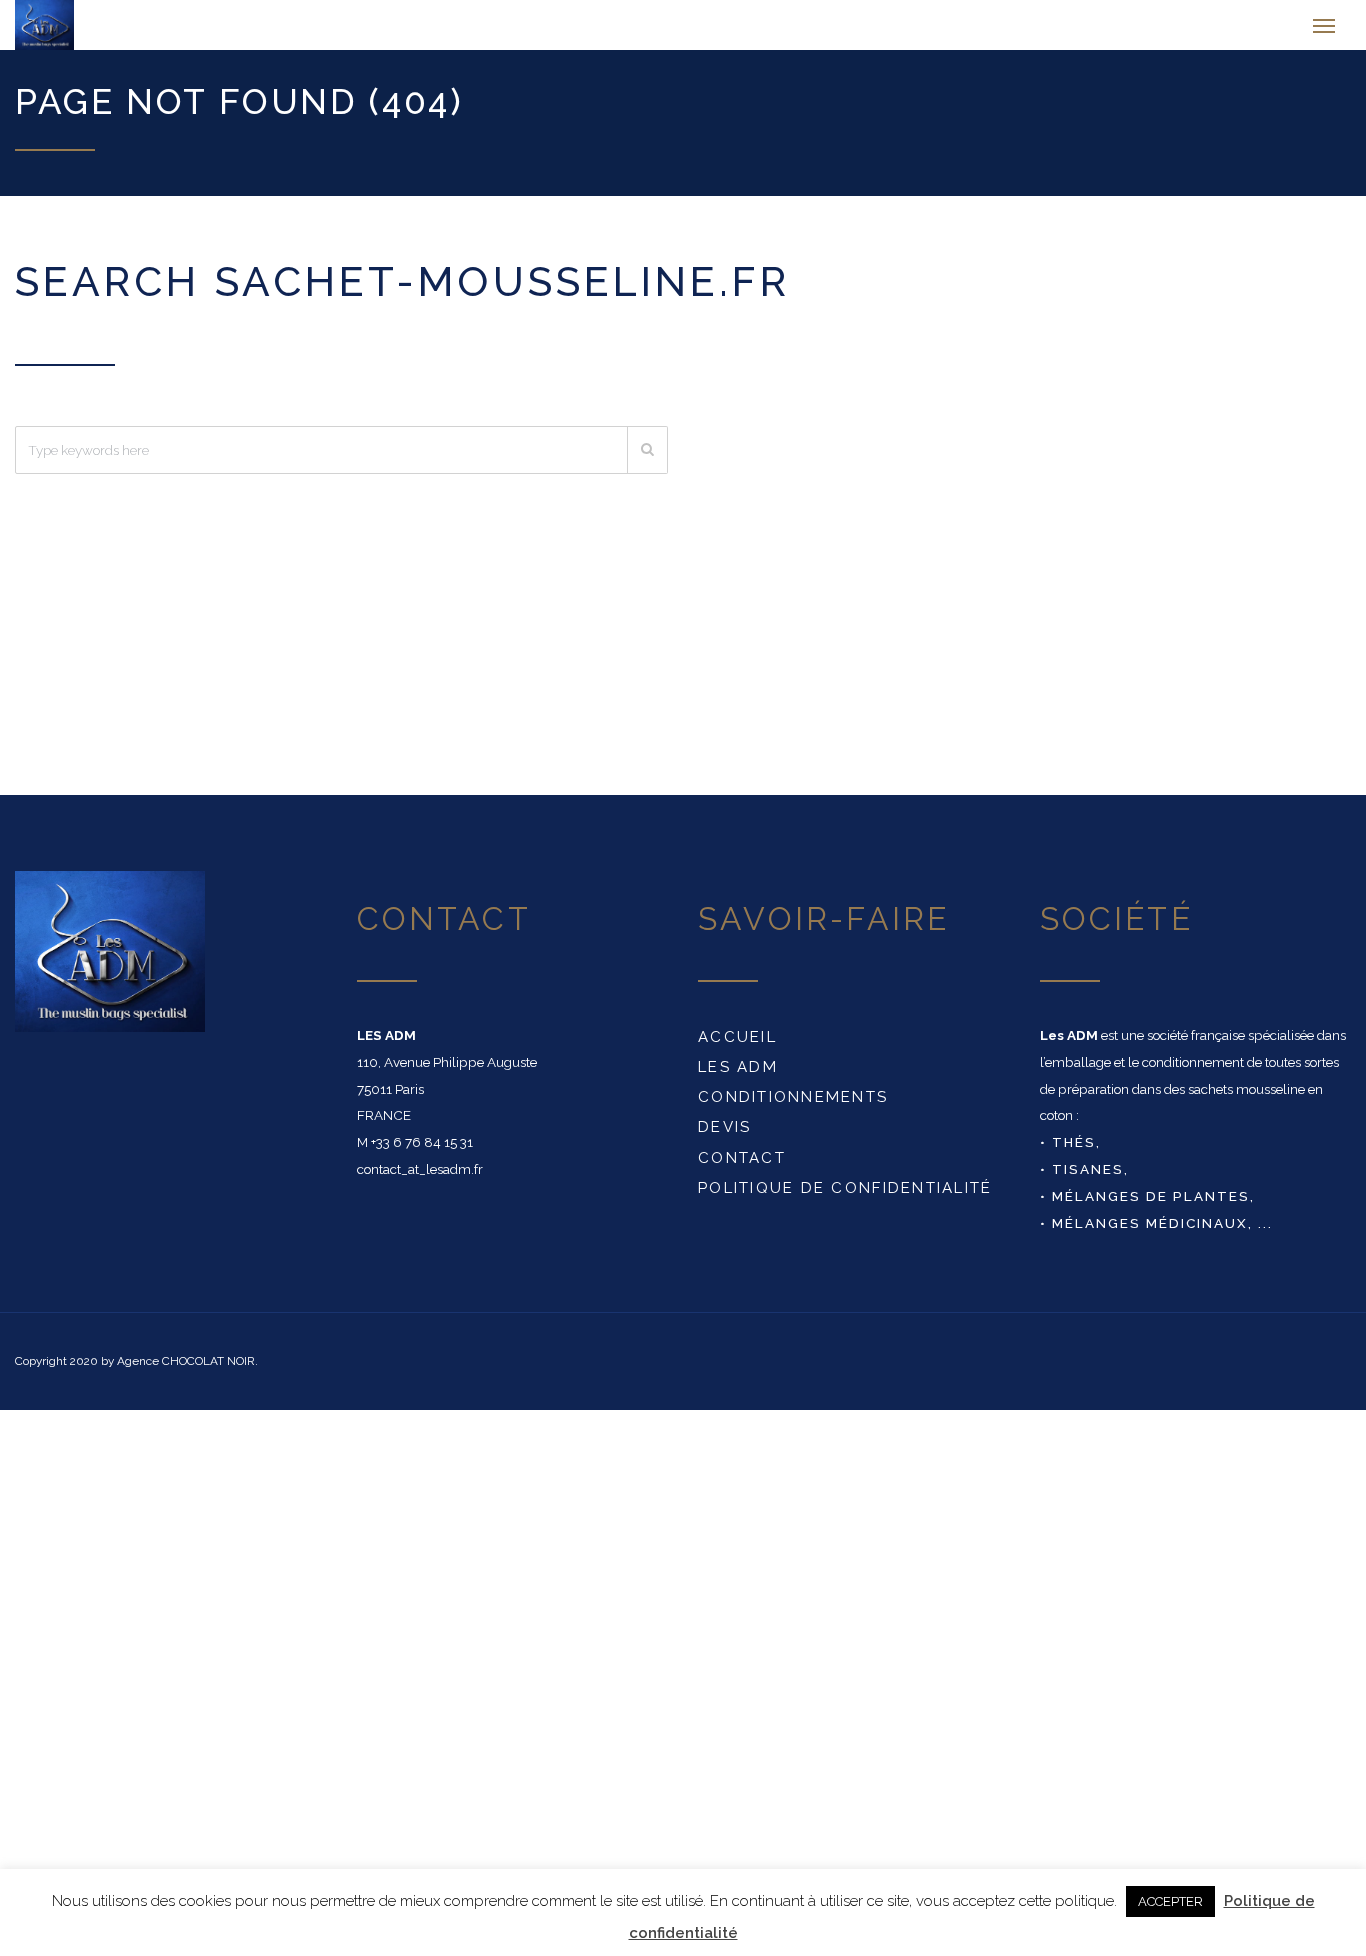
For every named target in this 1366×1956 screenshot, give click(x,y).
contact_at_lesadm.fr (420, 1179)
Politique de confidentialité (845, 1198)
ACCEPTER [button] (1170, 1901)
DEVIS (724, 1137)
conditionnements (793, 1107)
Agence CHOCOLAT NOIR (186, 1371)
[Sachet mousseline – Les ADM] (114, 30)
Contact (742, 1168)
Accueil (737, 1047)
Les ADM (738, 1077)
